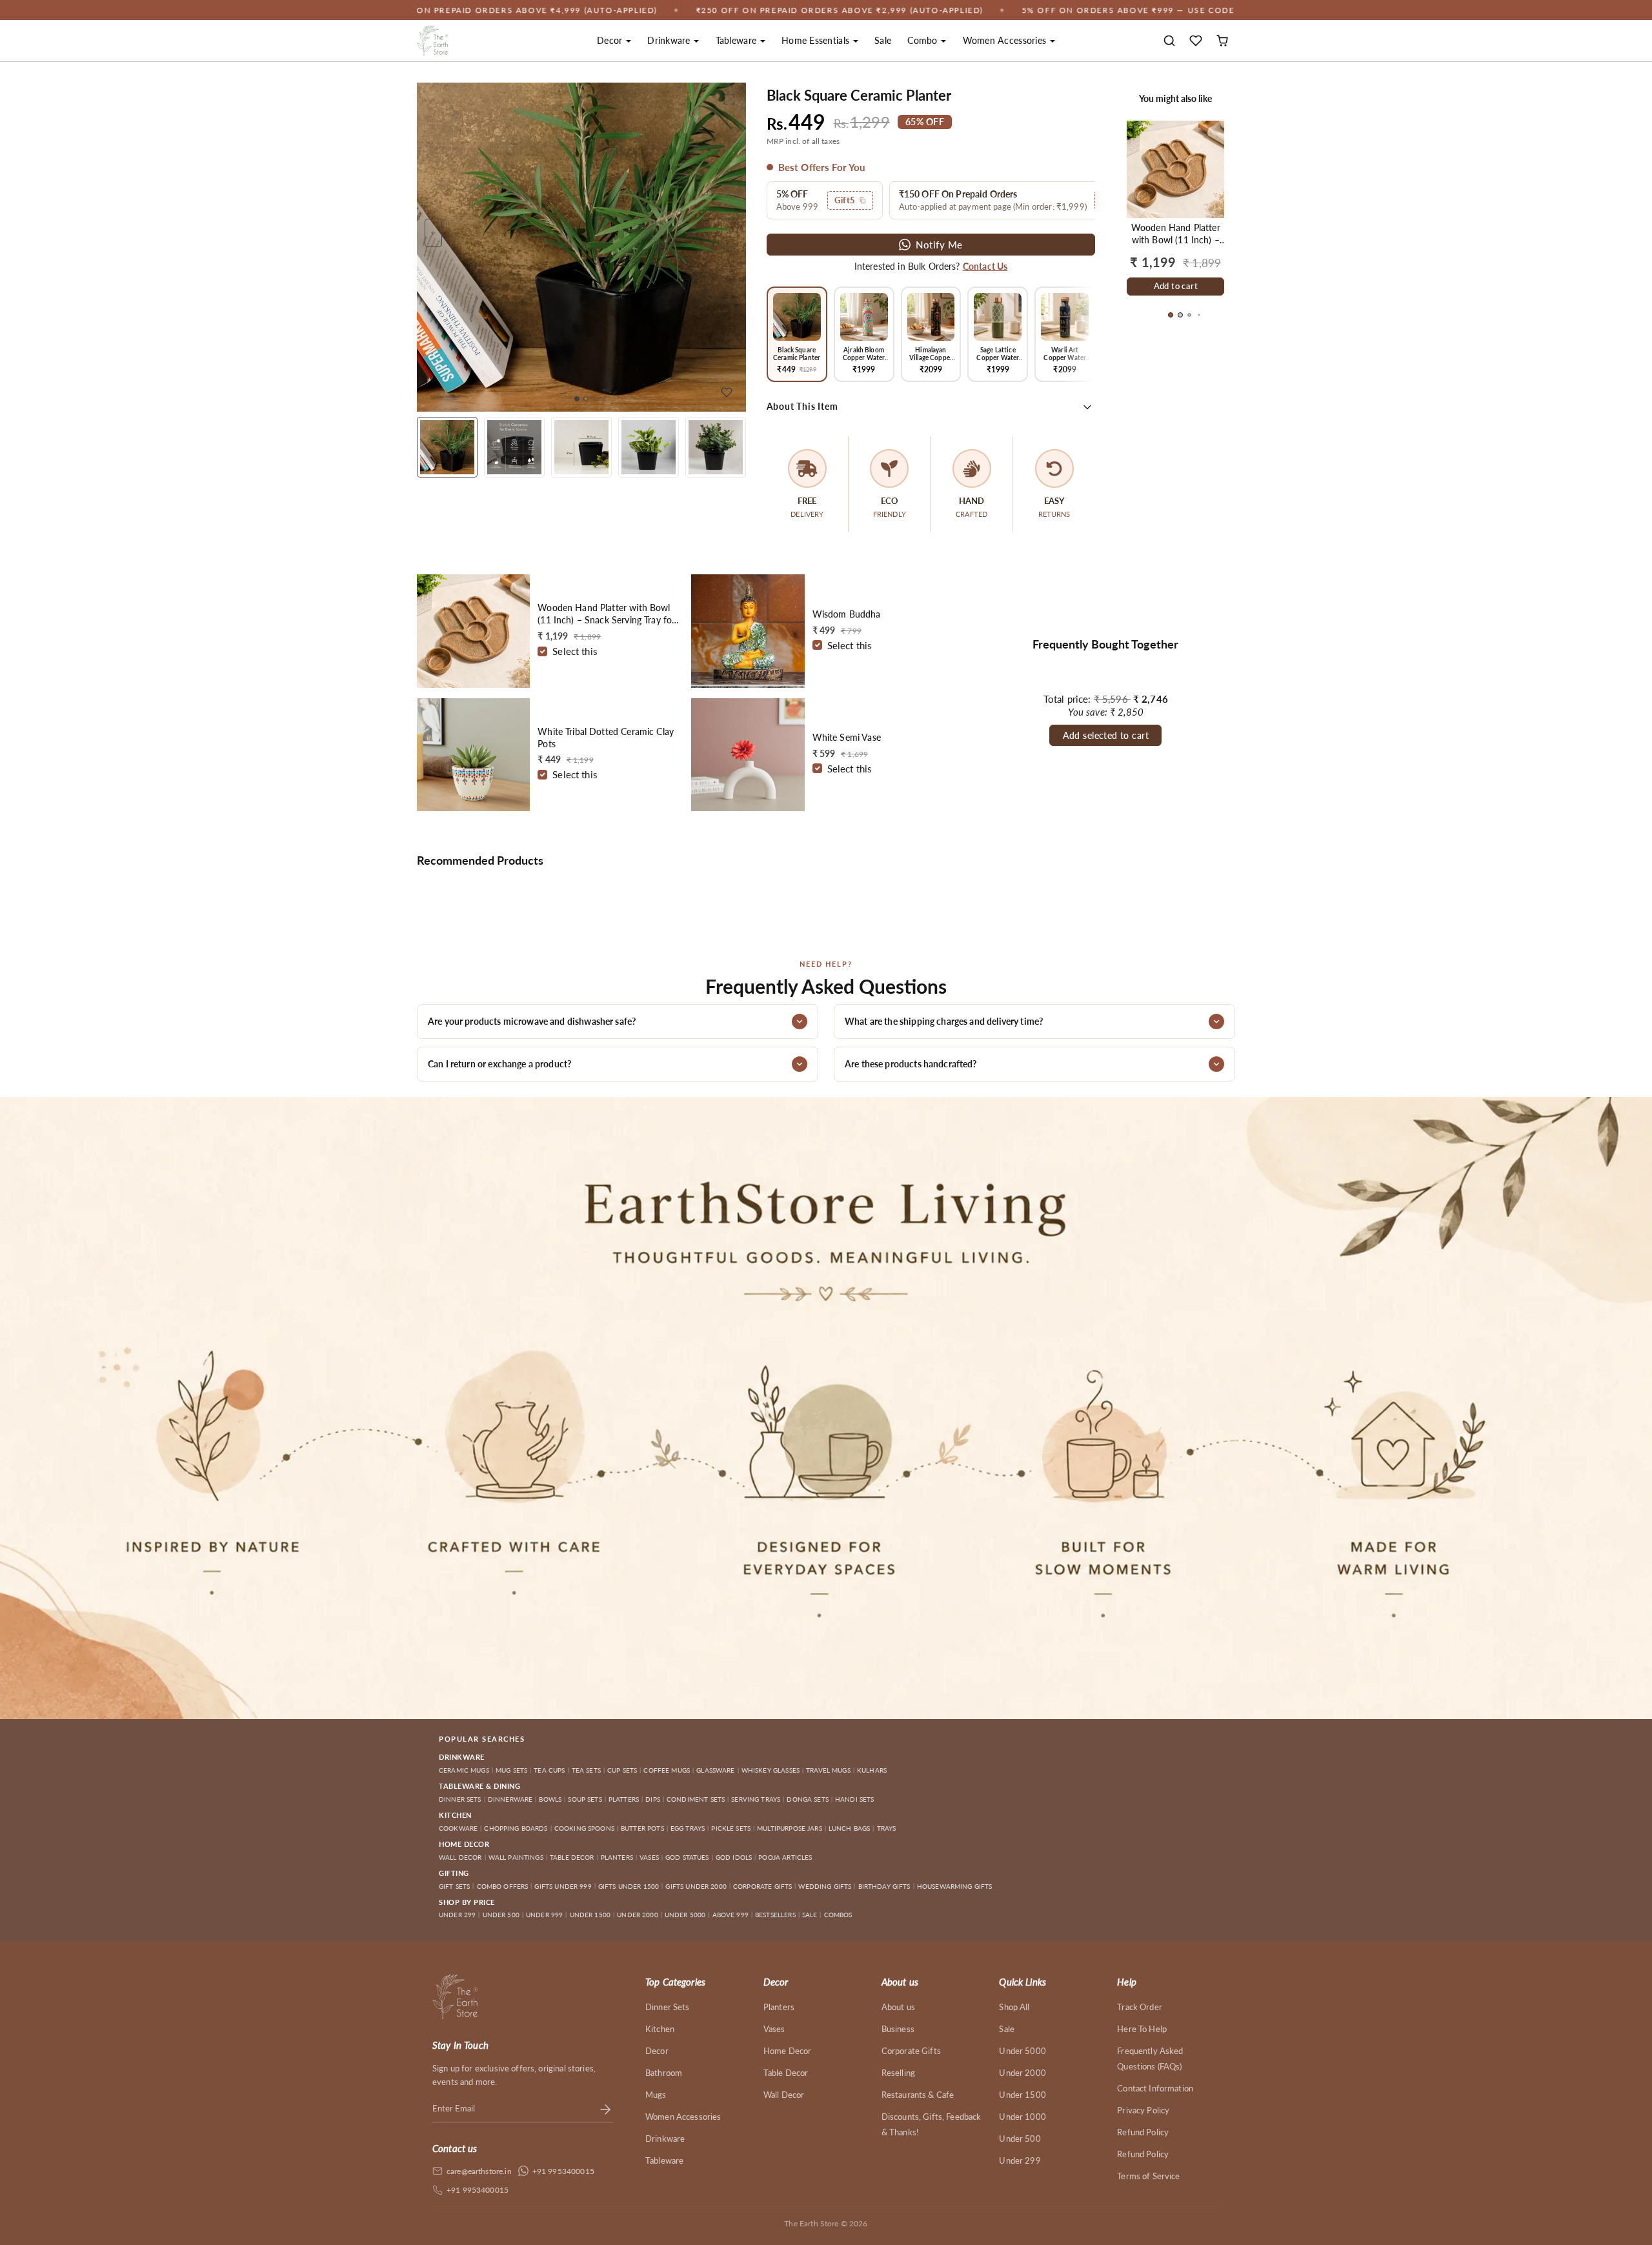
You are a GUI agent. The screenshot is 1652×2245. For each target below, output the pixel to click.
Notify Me (939, 245)
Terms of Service (1148, 2176)
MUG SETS (511, 1770)
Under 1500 (1022, 2095)
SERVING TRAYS (756, 1799)
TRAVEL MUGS (828, 1770)
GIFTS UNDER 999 (563, 1886)
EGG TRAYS (688, 1828)
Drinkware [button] (670, 40)
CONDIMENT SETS (696, 1799)
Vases (774, 2029)
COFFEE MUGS (667, 1770)
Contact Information (1155, 2088)
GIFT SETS (454, 1886)
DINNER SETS (460, 1799)
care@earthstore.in (479, 2171)
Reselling (898, 2073)
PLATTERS (624, 1799)
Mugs (656, 2095)
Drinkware (665, 2139)
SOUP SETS (585, 1799)
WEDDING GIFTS (825, 1886)
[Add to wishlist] (727, 392)
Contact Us (985, 266)
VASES (649, 1857)
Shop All (1014, 2007)
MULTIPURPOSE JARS (790, 1828)
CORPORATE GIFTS (762, 1886)
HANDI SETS (855, 1799)
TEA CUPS (549, 1770)
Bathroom (664, 2073)
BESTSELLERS (775, 1915)
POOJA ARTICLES (785, 1857)
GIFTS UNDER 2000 (696, 1886)
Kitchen (660, 2029)
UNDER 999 (544, 1915)
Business (898, 2029)
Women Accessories (683, 2117)
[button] (1170, 41)
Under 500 (1020, 2139)
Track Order (1140, 2007)
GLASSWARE (715, 1770)
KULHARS (872, 1770)
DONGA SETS (808, 1799)
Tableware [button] (738, 40)
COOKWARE (458, 1828)
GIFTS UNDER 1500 (629, 1886)
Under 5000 (1022, 2051)
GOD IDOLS (734, 1857)
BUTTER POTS (642, 1828)
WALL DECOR (460, 1857)
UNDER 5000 (685, 1915)
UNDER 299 (457, 1915)
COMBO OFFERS (503, 1886)
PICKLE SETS (731, 1828)
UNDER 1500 (590, 1915)
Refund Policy (1143, 2132)
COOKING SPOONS (584, 1828)
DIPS (653, 1799)
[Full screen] (729, 99)
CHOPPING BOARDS (516, 1828)
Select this (575, 651)
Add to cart (1176, 286)
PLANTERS (617, 1857)
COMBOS (838, 1915)
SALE (810, 1915)
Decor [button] (611, 40)
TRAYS (887, 1828)
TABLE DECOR (572, 1857)
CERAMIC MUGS (464, 1770)
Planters (779, 2007)
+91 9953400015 (563, 2171)
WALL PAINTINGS (516, 1857)
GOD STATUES (687, 1857)
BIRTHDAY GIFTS (884, 1886)
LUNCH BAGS (850, 1828)
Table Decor (786, 2073)
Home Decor (788, 2051)
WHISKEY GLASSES (771, 1770)
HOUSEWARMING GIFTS (955, 1886)
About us (898, 2007)
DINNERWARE (510, 1799)
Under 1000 (1022, 2117)
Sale (883, 40)
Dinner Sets (668, 2007)
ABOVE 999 (730, 1915)
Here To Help (1142, 2029)
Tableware (664, 2160)
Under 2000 (1022, 2073)
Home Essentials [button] (817, 40)
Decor (657, 2051)
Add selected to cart (1106, 735)
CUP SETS (622, 1770)
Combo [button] (924, 40)
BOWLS (550, 1799)
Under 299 (1020, 2160)
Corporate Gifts (911, 2051)
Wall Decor (784, 2095)
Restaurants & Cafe (918, 2095)
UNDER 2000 (638, 1915)
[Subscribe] (605, 2108)
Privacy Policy (1143, 2110)
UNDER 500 (501, 1915)
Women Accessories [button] (1006, 40)
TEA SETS (586, 1770)
